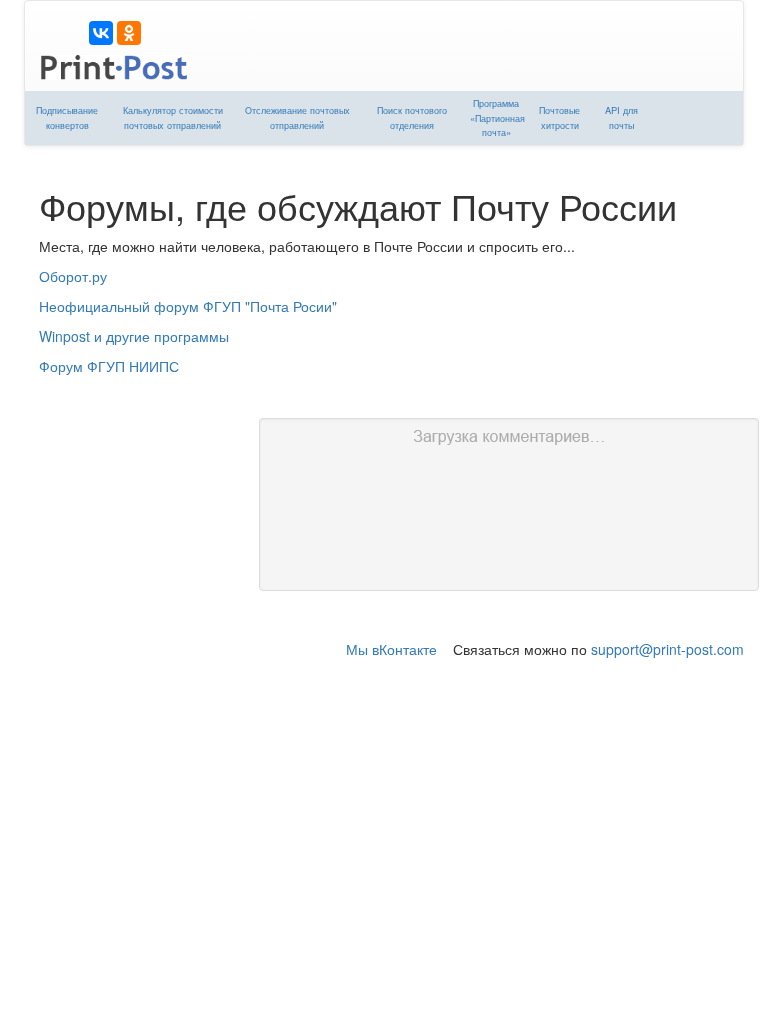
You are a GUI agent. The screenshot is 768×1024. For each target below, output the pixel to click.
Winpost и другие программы (134, 336)
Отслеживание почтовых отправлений (297, 117)
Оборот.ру (73, 276)
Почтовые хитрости (559, 117)
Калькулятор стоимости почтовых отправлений (173, 117)
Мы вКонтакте (391, 649)
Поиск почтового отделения (412, 117)
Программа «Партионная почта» (497, 117)
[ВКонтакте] (101, 33)
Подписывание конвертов (67, 117)
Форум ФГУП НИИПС (109, 366)
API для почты (621, 117)
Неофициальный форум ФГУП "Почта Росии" (188, 306)
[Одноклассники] (129, 33)
